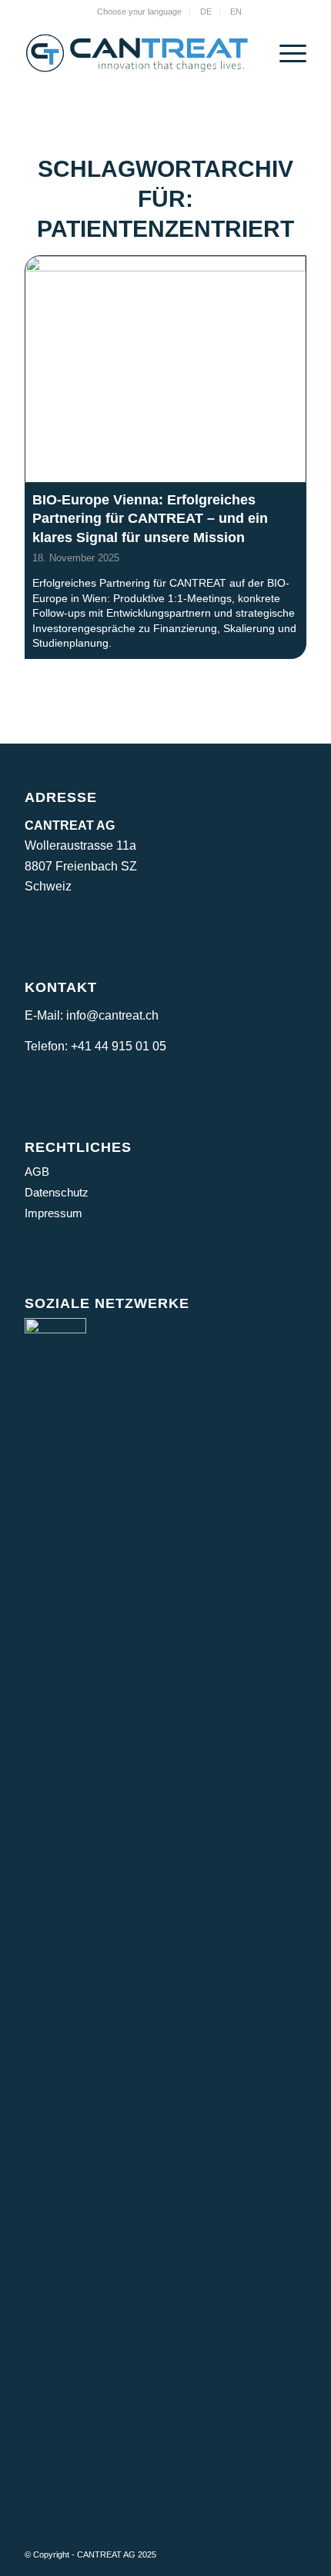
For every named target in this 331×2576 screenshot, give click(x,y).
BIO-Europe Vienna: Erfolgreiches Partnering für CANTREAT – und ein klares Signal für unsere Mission (150, 519)
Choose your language (139, 12)
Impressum (53, 1213)
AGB (37, 1172)
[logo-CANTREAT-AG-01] (137, 53)
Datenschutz (57, 1192)
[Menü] (285, 53)
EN (236, 12)
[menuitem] (140, 12)
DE (206, 12)
